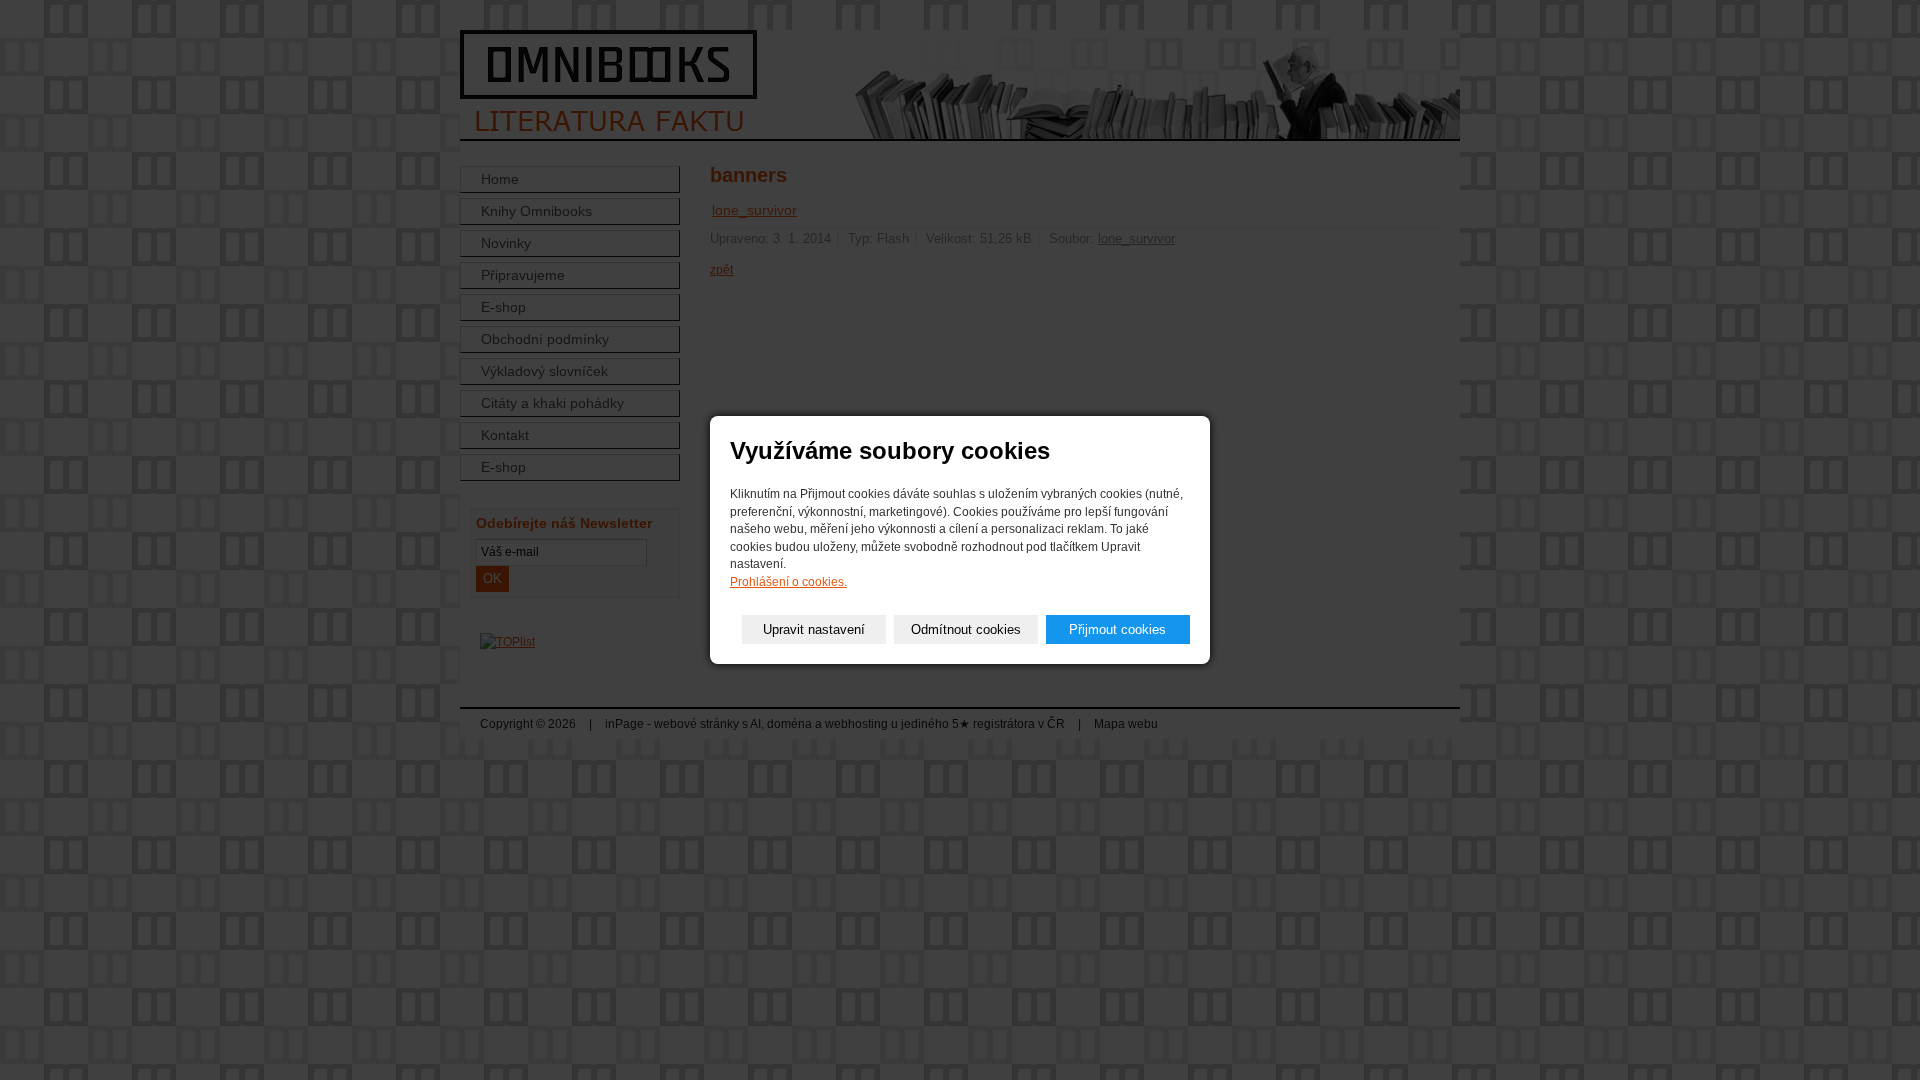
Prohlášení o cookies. (788, 582)
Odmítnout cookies (966, 629)
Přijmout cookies (1117, 629)
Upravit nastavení (814, 629)
